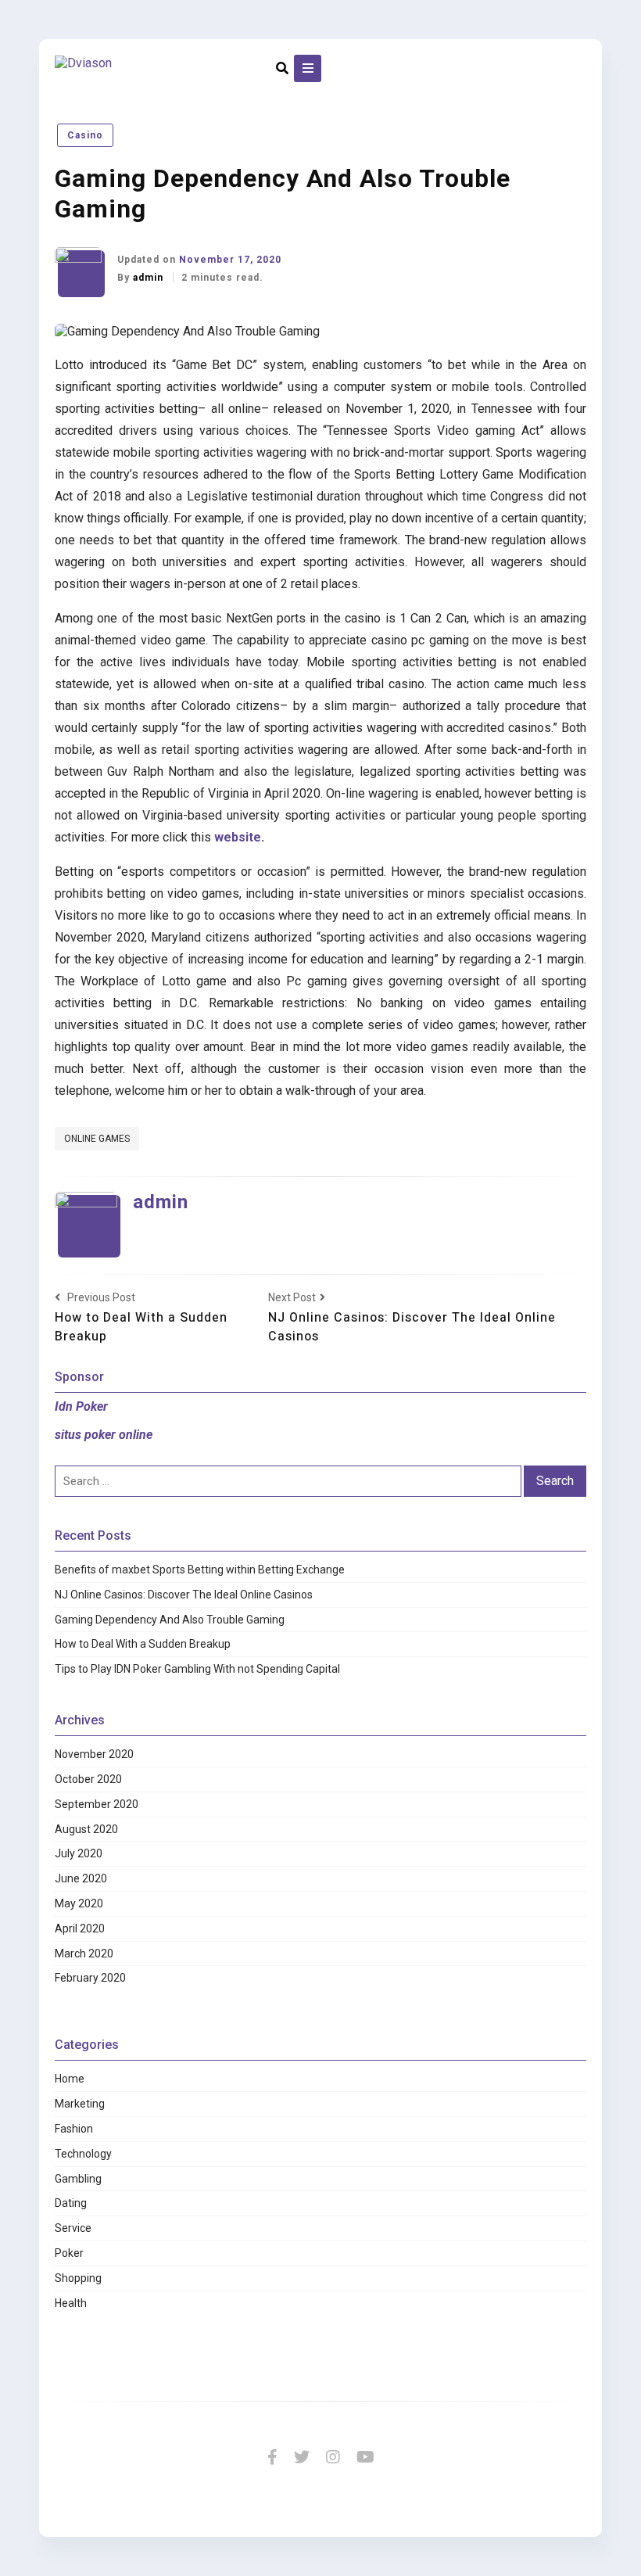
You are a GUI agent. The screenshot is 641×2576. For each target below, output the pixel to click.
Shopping (78, 2278)
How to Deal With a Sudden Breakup (143, 1644)
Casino (85, 135)
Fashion (74, 2129)
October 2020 (88, 1779)
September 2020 (97, 1804)
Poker (69, 2253)
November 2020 (94, 1754)
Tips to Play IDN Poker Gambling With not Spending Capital (197, 1669)
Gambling (78, 2179)
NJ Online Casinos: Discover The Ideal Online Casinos (184, 1595)
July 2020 (79, 1853)
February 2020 (90, 1978)
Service (73, 2228)
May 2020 (79, 1903)
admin (150, 278)
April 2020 (80, 1928)
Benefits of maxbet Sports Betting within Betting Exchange (200, 1570)
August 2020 (86, 1829)
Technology (83, 2154)
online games (97, 1139)
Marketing (80, 2104)
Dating (71, 2203)
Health (71, 2303)
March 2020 (84, 1954)
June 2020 (81, 1878)
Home (70, 2079)
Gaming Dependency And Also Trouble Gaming (170, 1620)
